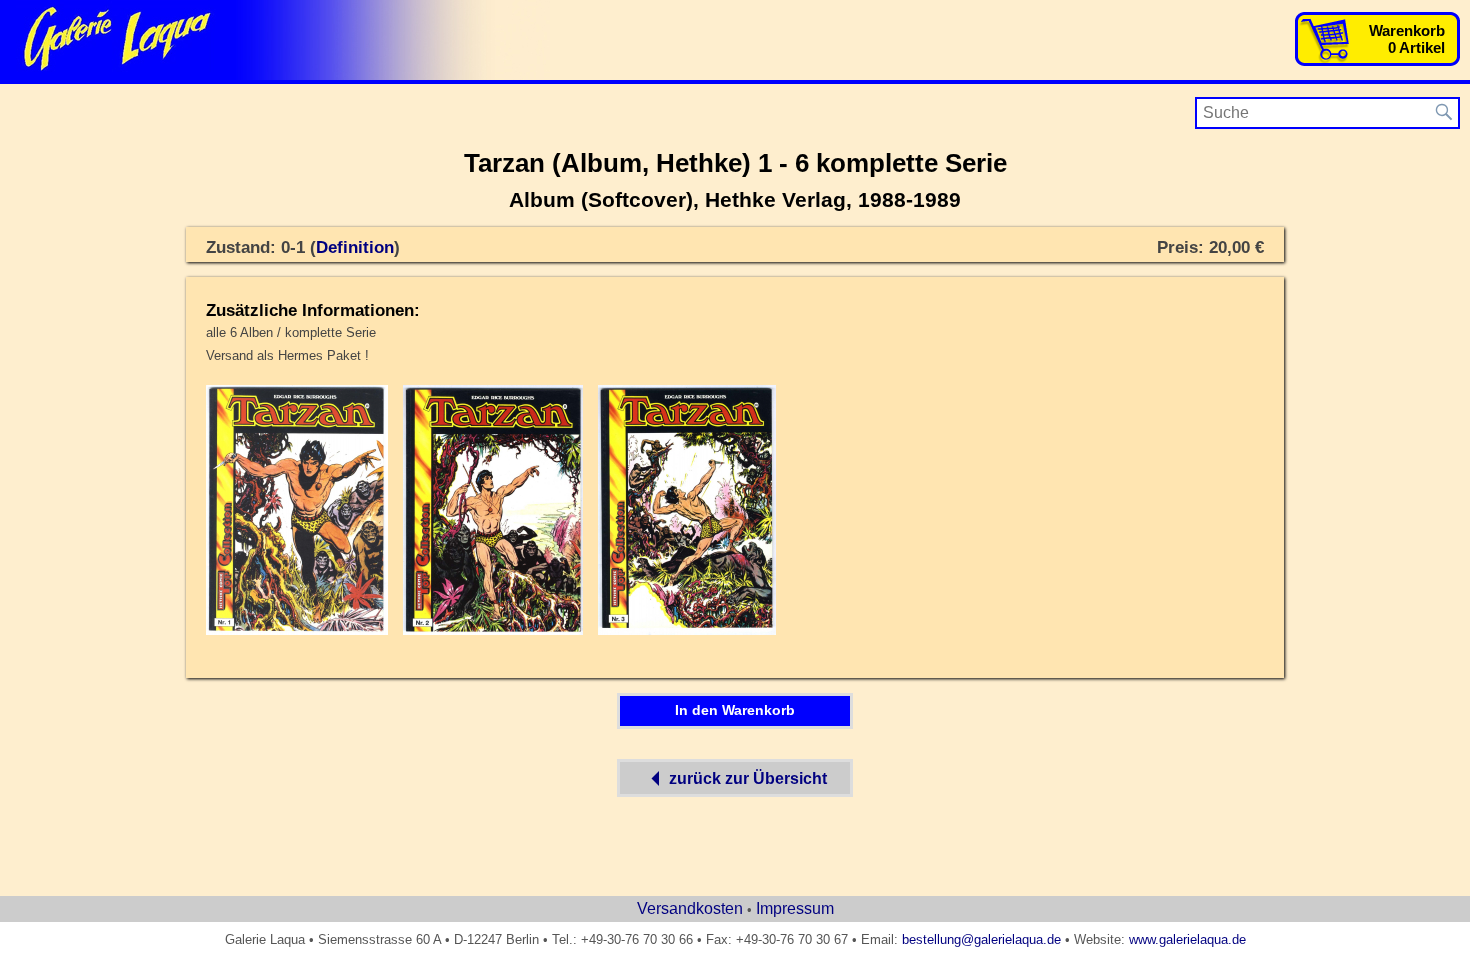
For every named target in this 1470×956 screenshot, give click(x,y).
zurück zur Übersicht (748, 778)
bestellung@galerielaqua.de (981, 939)
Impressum (795, 908)
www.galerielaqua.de (1187, 939)
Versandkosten (690, 908)
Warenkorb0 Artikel (1407, 39)
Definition (355, 247)
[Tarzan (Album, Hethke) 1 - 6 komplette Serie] (297, 631)
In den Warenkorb (735, 710)
